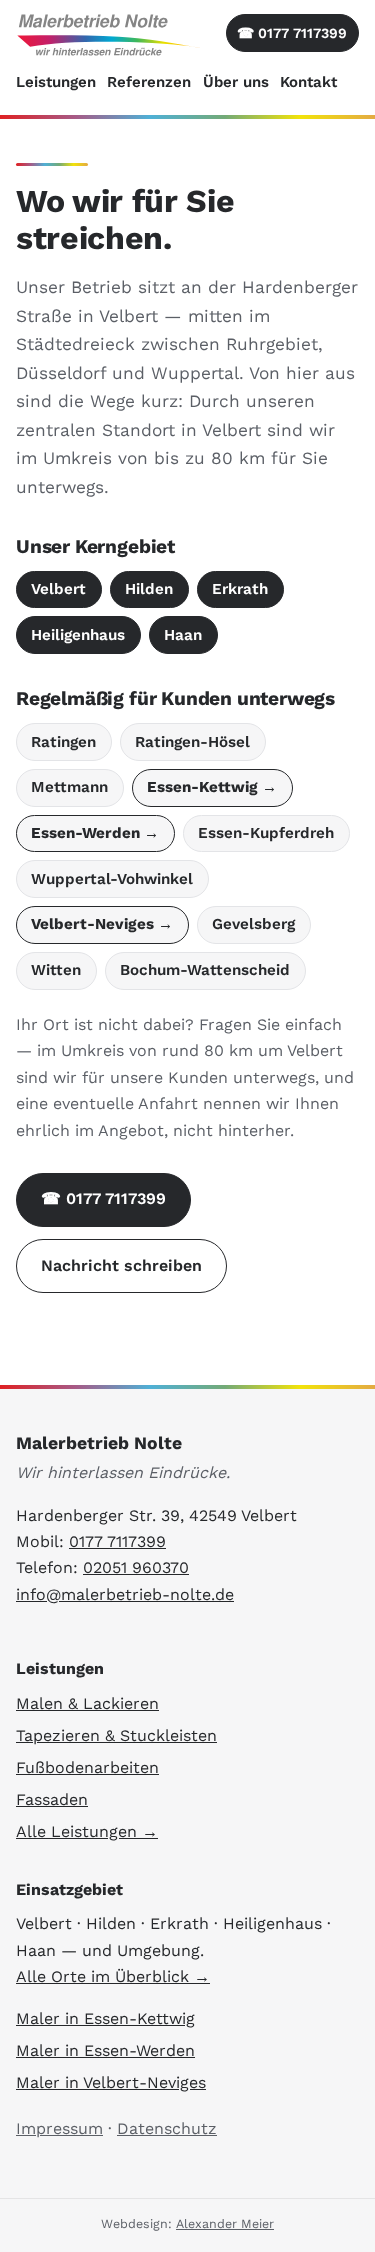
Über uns (236, 82)
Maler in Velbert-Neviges (111, 2082)
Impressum (59, 2128)
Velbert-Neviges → (102, 924)
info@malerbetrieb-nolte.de (125, 1594)
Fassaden (52, 1799)
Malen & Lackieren (87, 1703)
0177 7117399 (292, 33)
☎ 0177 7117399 (103, 1198)
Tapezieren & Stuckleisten (116, 1735)
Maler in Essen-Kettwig (105, 2018)
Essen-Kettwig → (212, 787)
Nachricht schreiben (121, 1265)
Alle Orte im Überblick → (113, 1976)
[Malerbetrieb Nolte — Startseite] (110, 33)
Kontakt (308, 82)
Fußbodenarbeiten (87, 1767)
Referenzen (149, 82)
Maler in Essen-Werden (105, 2050)
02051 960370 (136, 1567)
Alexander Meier (225, 2223)
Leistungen (56, 82)
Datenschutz (167, 2128)
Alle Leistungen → (87, 1831)
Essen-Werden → (95, 833)
